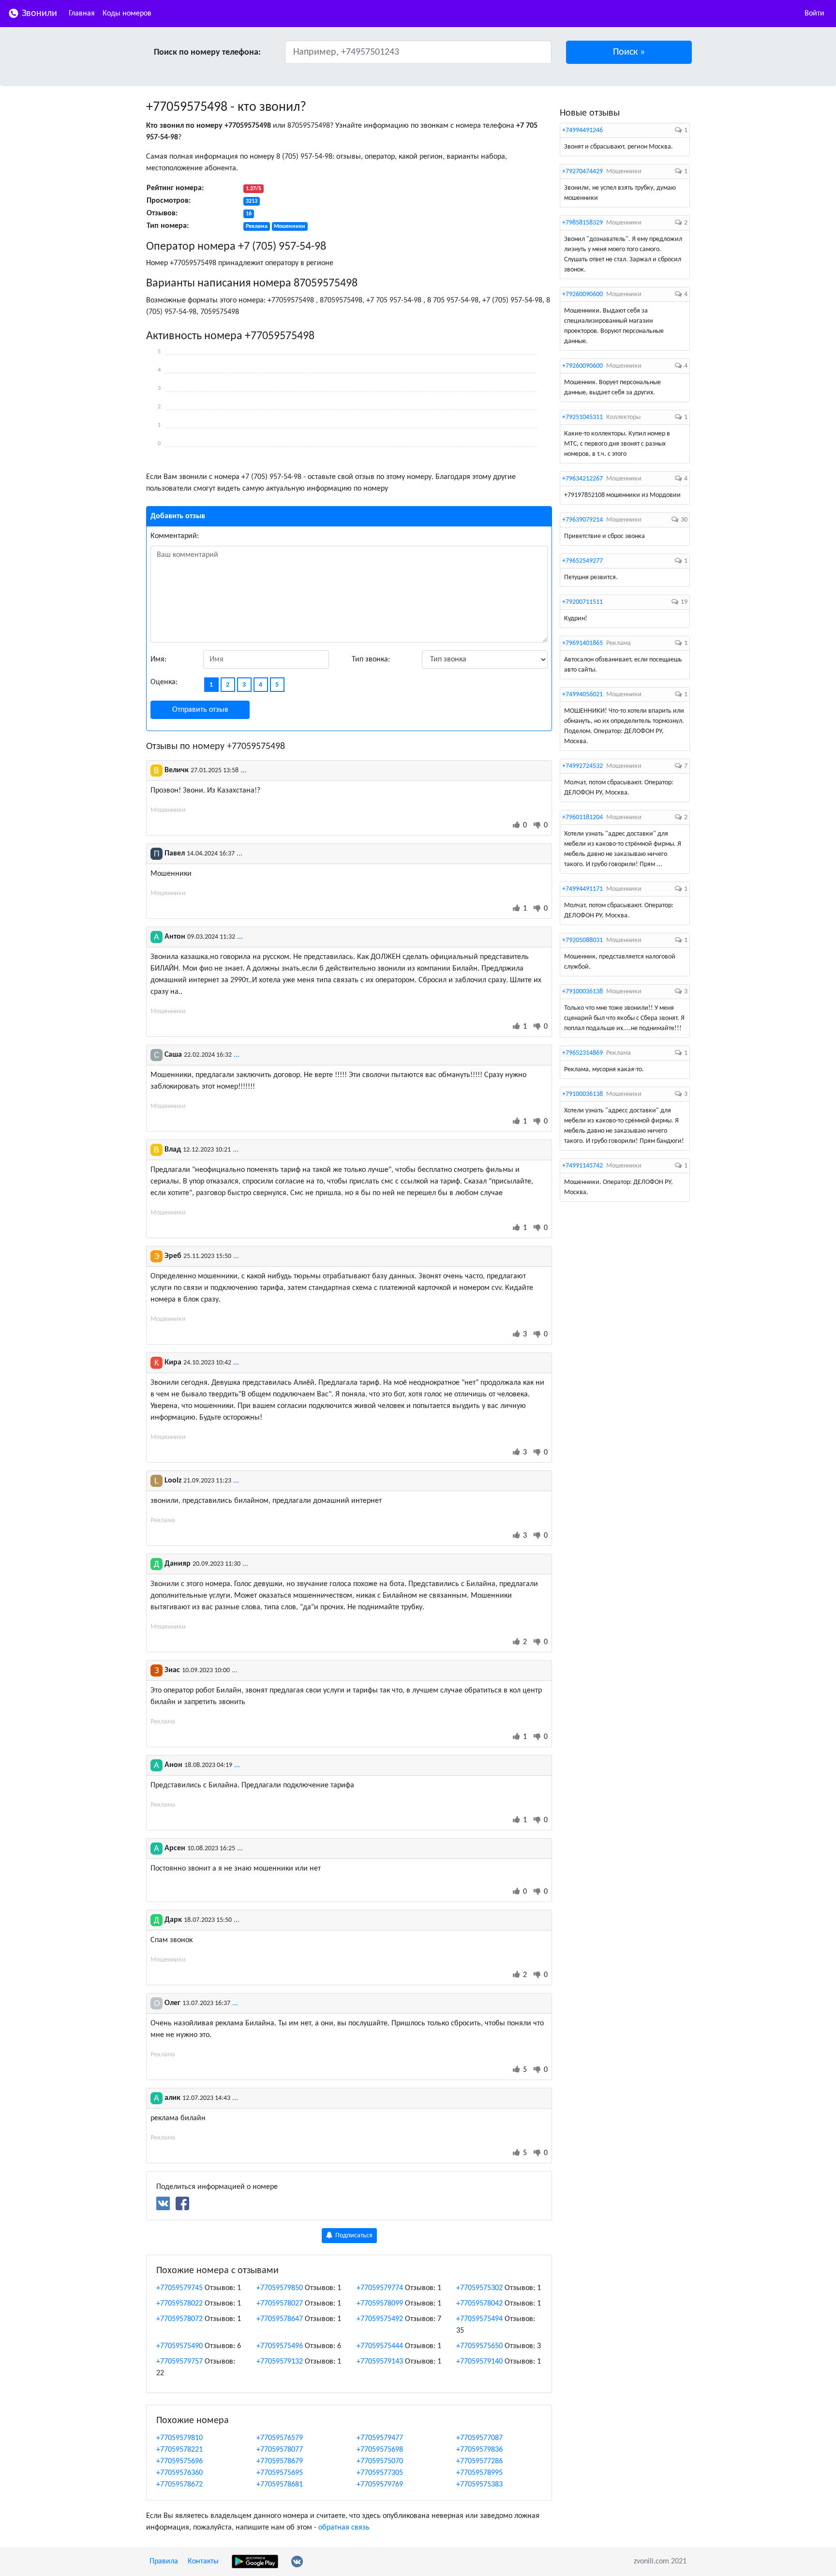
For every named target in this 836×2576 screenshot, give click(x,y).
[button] (629, 52)
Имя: (158, 659)
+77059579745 (179, 2288)
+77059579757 (179, 2362)
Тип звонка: (371, 659)
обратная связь (344, 2528)
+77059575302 (479, 2288)
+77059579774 (380, 2288)
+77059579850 (280, 2288)
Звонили (38, 14)
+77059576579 (280, 2438)
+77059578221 (179, 2450)
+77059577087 (479, 2438)
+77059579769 (380, 2485)
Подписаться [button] (353, 2236)
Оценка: (164, 682)
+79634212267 (582, 479)
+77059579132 (280, 2362)
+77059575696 (179, 2461)
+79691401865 (582, 643)
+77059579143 (380, 2362)
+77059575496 (280, 2346)
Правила (164, 2561)
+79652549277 (582, 561)
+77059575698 (380, 2450)
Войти (814, 14)
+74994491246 (582, 130)
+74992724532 (582, 766)
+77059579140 (479, 2362)
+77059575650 (479, 2346)
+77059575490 (179, 2346)
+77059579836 (479, 2450)
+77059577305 (380, 2473)
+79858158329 (582, 223)
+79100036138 (582, 992)
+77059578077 (280, 2450)
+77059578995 (479, 2473)
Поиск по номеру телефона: (207, 52)
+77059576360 (179, 2473)
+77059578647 (280, 2319)
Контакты (203, 2561)
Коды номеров (127, 14)
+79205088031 (582, 940)
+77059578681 (280, 2485)
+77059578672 (179, 2485)
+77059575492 (380, 2319)
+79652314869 (582, 1053)
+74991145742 (582, 1166)
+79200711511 (582, 602)
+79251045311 (582, 417)
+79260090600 (582, 294)
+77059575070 (380, 2461)
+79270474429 (582, 172)
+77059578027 (280, 2304)
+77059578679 (280, 2461)
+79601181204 (582, 817)
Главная (82, 14)
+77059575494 (479, 2319)
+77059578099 (380, 2304)
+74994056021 (582, 695)
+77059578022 (179, 2304)
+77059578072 (179, 2319)
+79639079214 (582, 520)
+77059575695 (280, 2473)
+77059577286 (479, 2461)
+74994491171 (582, 889)
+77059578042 (479, 2304)
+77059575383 (479, 2485)
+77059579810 (179, 2438)
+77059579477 (380, 2438)
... (243, 770)
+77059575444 (380, 2346)
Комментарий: (175, 536)
